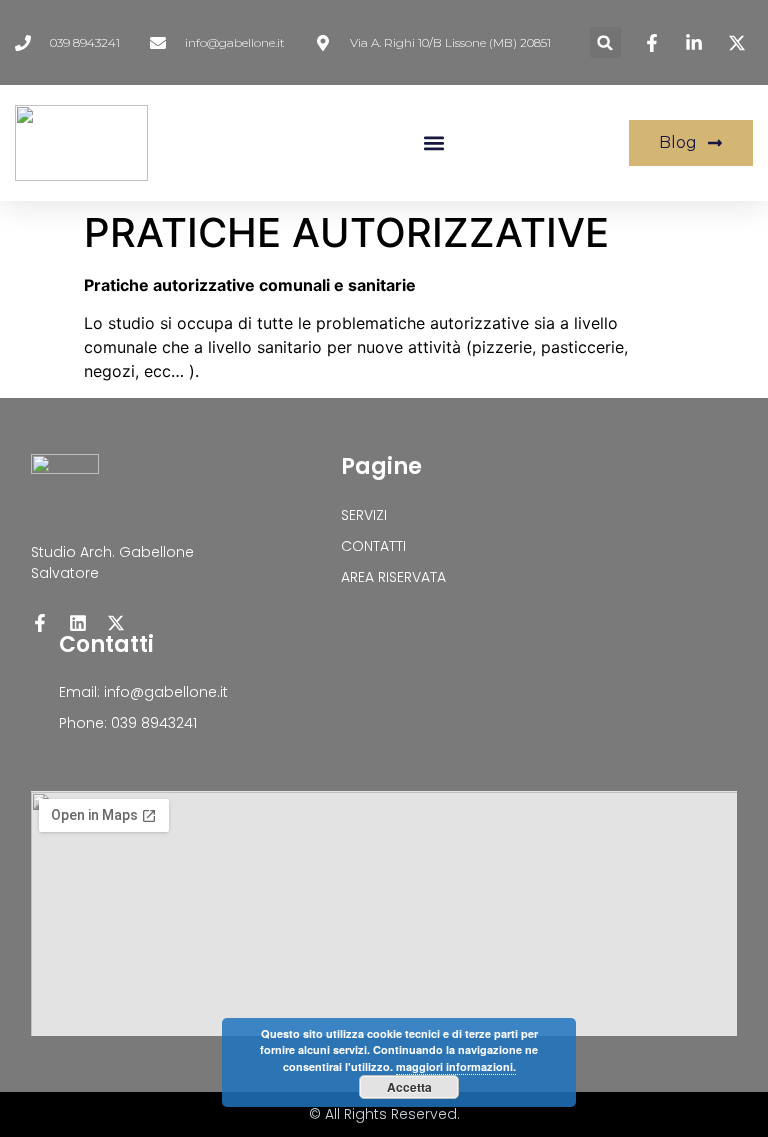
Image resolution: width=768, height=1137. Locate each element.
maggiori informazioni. (456, 1066)
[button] (605, 42)
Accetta (409, 1087)
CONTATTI (373, 546)
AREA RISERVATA (393, 577)
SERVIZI (364, 515)
